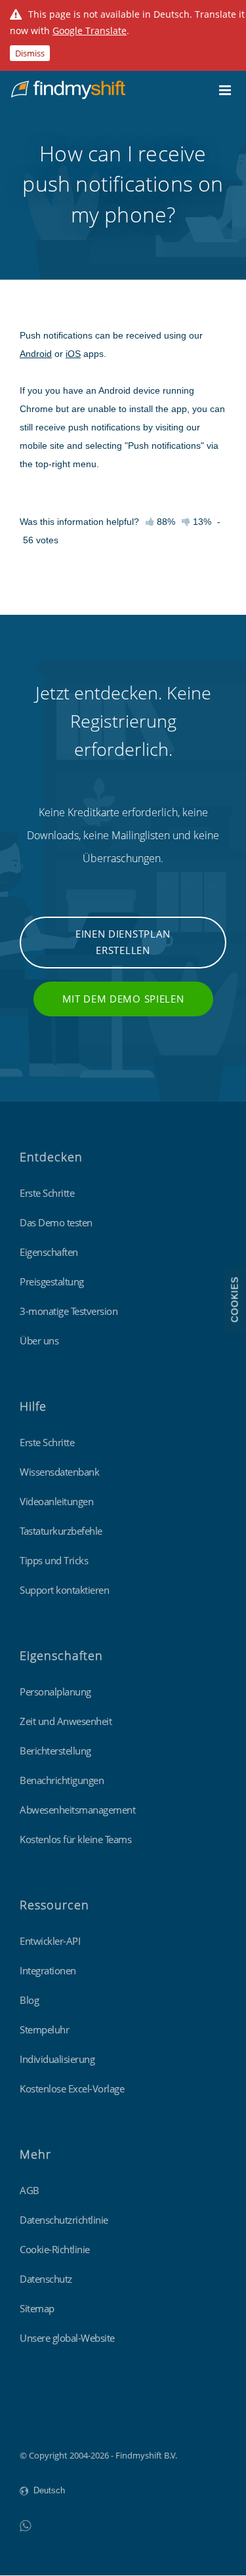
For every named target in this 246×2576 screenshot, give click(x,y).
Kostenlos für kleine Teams (75, 1839)
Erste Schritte (47, 1193)
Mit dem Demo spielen (123, 999)
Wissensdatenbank (59, 1472)
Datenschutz (46, 2279)
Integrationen (48, 1970)
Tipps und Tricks (54, 1560)
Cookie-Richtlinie (55, 2249)
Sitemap (37, 2308)
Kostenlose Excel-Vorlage (72, 2088)
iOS (73, 354)
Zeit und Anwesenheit (66, 1721)
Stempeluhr (44, 2029)
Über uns (39, 1340)
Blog (29, 2000)
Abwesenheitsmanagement (77, 1810)
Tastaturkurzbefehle (61, 1531)
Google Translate (90, 31)
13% (201, 522)
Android (36, 354)
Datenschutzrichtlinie (64, 2220)
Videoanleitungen (56, 1501)
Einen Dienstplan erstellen (123, 942)
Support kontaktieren (64, 1590)
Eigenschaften (49, 1252)
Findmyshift (43, 2419)
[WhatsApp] (25, 2525)
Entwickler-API (50, 1941)
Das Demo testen (56, 1222)
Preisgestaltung (52, 1281)
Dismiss (30, 53)
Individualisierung (57, 2059)
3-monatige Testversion (69, 1311)
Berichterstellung (55, 1751)
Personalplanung (55, 1692)
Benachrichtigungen (62, 1780)
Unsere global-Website (67, 2338)
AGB (30, 2190)
